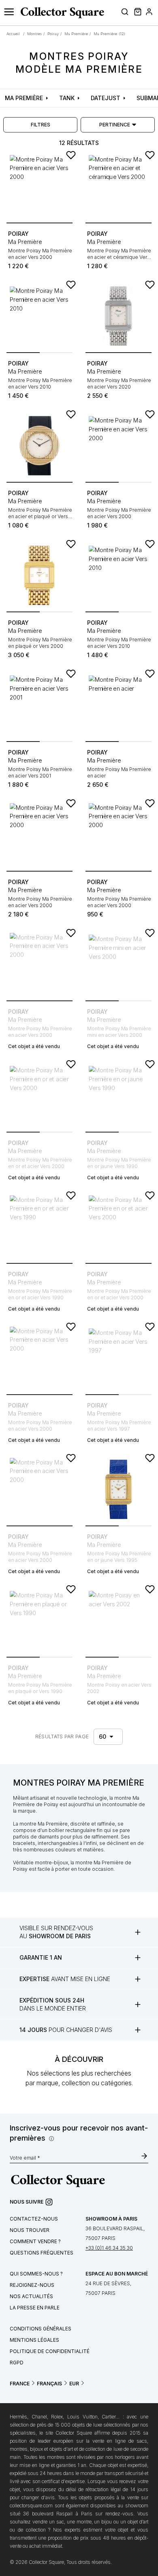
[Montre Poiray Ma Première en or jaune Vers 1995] (118, 1489)
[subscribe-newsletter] (144, 2157)
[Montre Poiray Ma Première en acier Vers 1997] (118, 1358)
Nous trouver (30, 2230)
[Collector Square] (60, 13)
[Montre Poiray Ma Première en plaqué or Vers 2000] (39, 575)
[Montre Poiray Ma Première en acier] (118, 705)
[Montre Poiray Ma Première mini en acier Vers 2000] (118, 964)
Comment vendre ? (35, 2241)
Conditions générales (41, 2329)
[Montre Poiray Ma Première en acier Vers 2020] (118, 316)
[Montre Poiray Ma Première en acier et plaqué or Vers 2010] (39, 446)
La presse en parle (35, 2308)
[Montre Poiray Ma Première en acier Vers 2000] (39, 186)
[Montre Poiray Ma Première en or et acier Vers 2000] (39, 1096)
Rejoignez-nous (32, 2285)
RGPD (17, 2363)
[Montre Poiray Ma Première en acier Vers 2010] (39, 316)
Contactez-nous (34, 2219)
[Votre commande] (137, 13)
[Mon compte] (149, 13)
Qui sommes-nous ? (36, 2274)
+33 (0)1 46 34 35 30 (109, 2248)
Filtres (41, 125)
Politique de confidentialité (50, 2351)
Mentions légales (34, 2340)
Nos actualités (31, 2296)
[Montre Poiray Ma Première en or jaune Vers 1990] (118, 1096)
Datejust (106, 98)
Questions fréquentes (42, 2253)
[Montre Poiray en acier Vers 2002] (118, 1621)
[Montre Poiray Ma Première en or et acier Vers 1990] (39, 1227)
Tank (67, 98)
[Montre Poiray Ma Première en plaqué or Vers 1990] (39, 1621)
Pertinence (115, 125)
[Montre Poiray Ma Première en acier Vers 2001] (39, 705)
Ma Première (24, 98)
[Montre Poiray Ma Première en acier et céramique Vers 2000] (118, 186)
